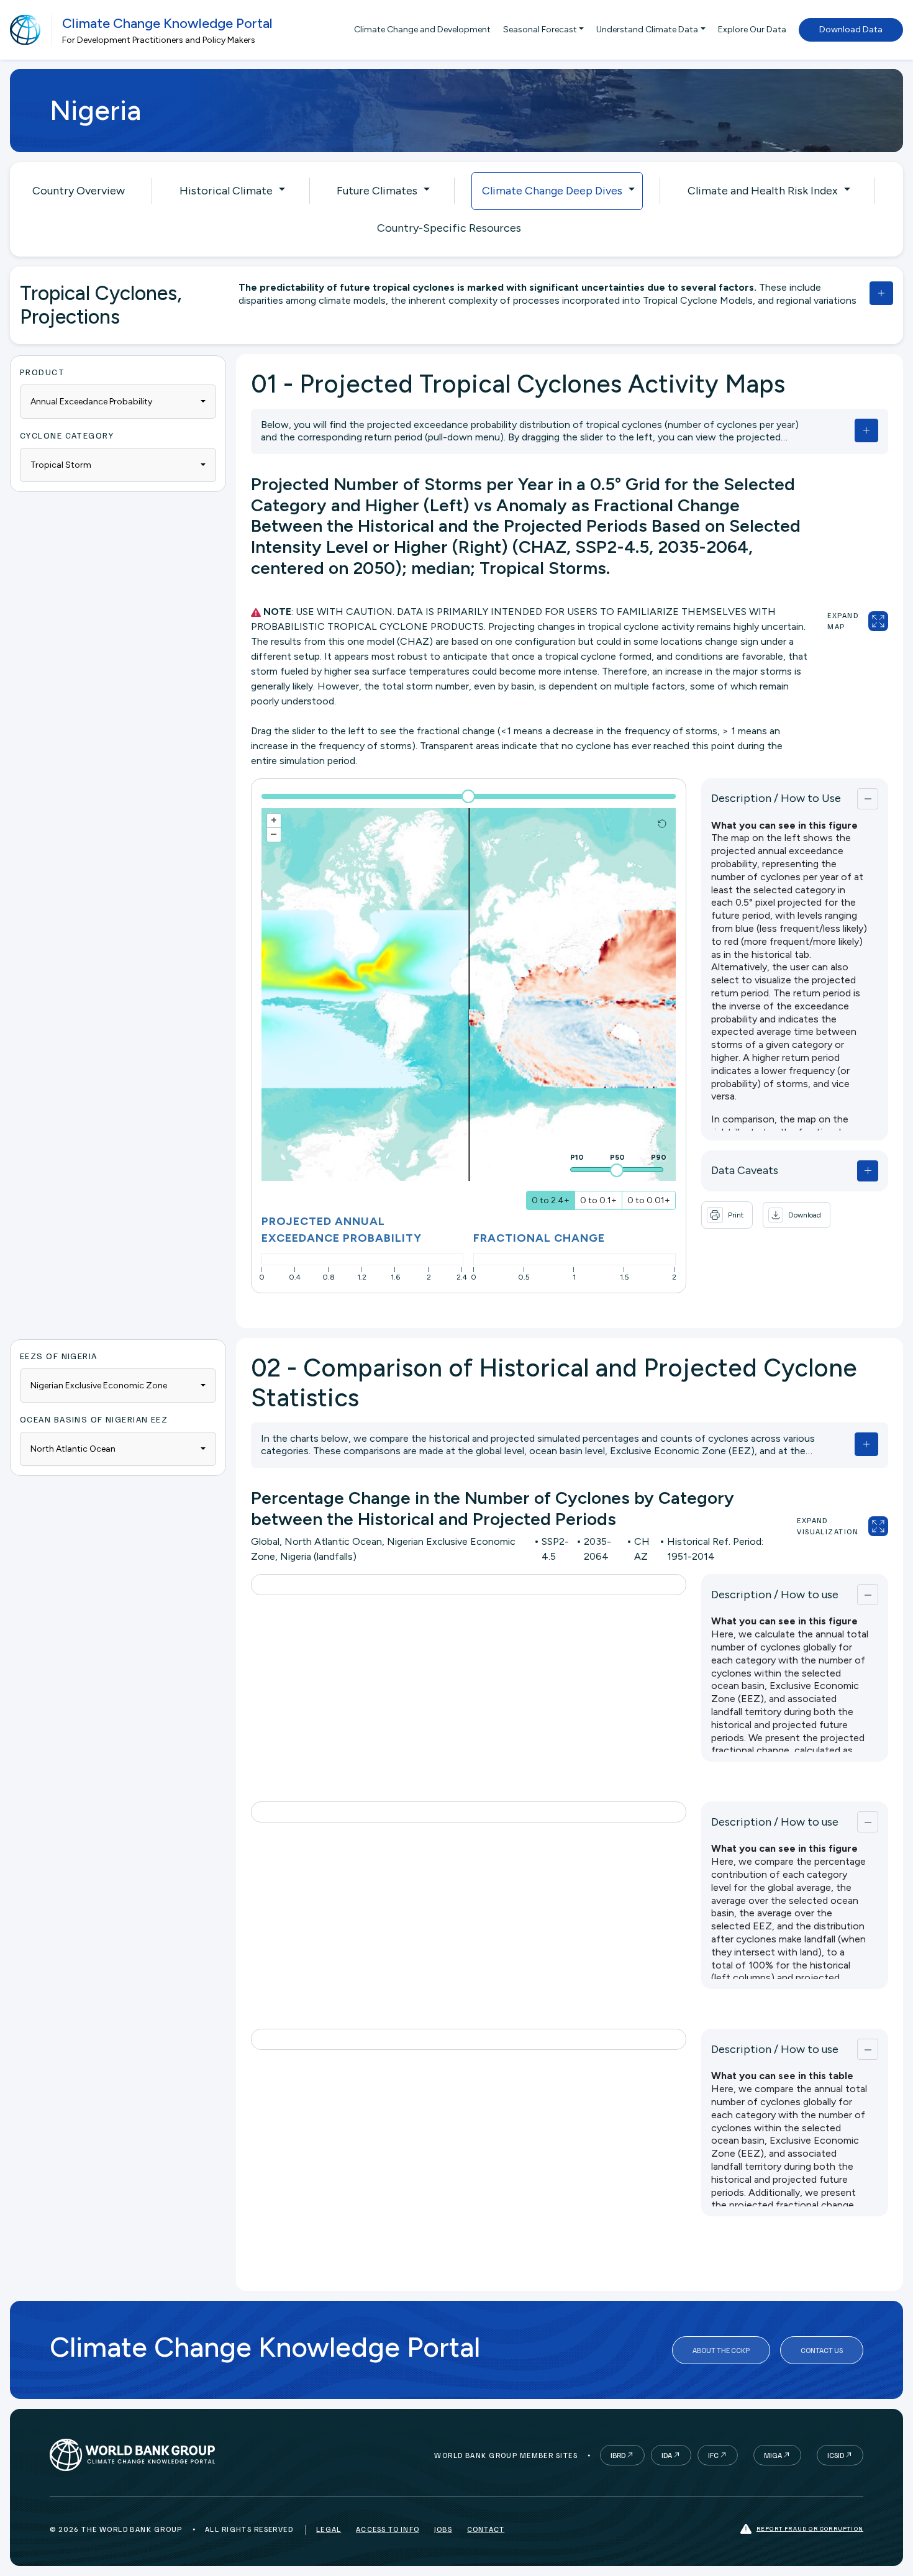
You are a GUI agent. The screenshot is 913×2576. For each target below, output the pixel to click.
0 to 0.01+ (649, 1200)
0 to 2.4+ (551, 1200)
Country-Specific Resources (449, 228)
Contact (486, 2529)
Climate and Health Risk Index (763, 191)
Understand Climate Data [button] (647, 30)
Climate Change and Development (422, 30)
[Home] (25, 30)
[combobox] (118, 402)
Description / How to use (775, 1595)
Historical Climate (226, 191)
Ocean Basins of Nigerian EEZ (94, 1419)
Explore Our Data (752, 30)
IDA (667, 2455)
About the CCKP (721, 2350)
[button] (797, 1215)
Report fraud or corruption (810, 2528)
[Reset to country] (662, 824)
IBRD (618, 2455)
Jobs (443, 2529)
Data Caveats (745, 1170)
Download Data (851, 30)
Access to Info (388, 2529)
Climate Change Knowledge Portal (167, 23)
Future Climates (377, 191)
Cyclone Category (67, 435)
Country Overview (79, 191)
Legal (329, 2529)
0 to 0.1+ (598, 1200)
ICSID (836, 2455)
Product (42, 372)
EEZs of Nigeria (59, 1356)
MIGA (773, 2455)
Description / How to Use (776, 798)
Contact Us (822, 2350)
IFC (713, 2455)
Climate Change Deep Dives (552, 191)
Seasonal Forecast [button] (540, 30)
